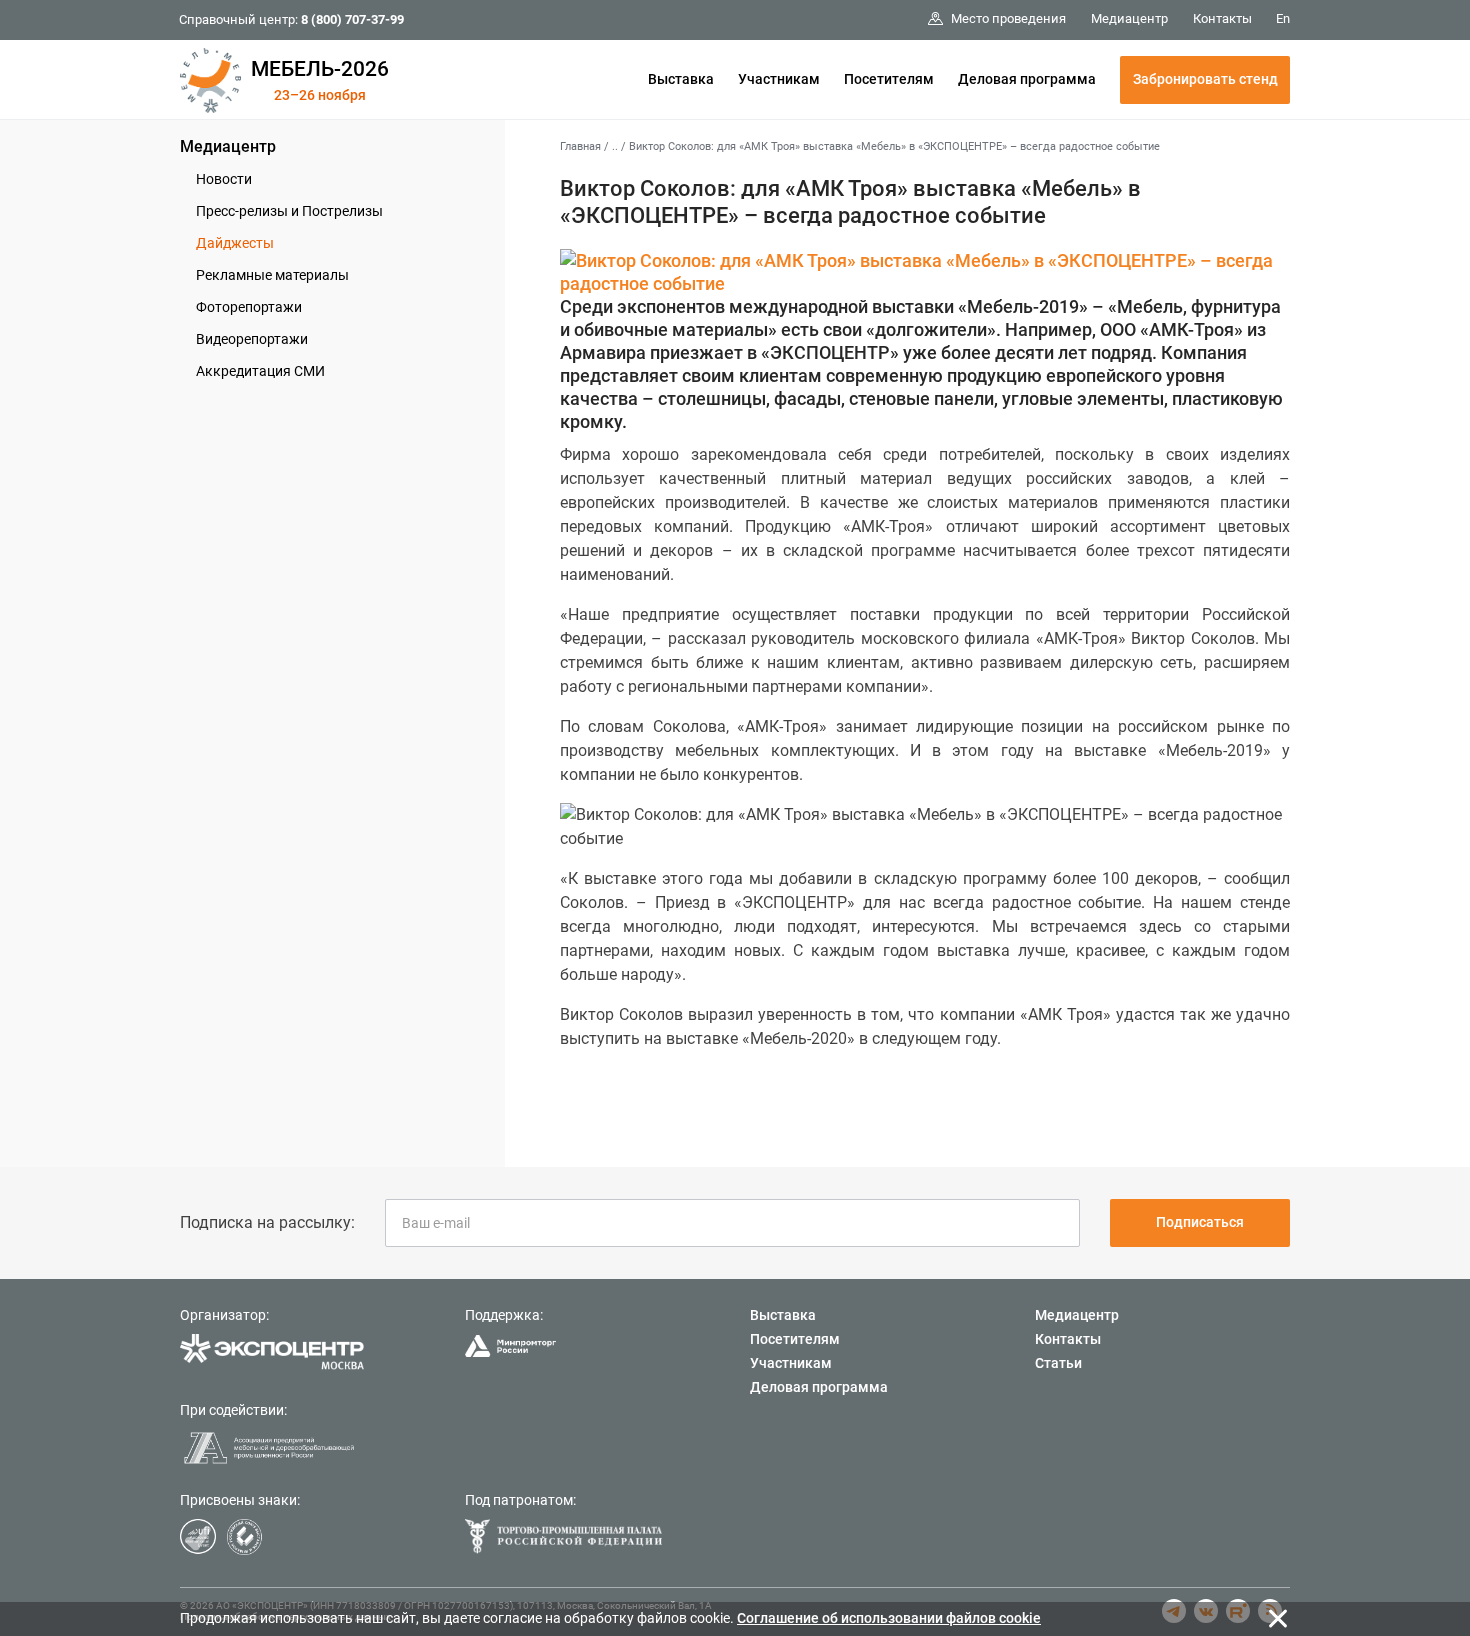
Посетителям (889, 79)
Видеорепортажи (252, 339)
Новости (224, 179)
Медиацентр (228, 146)
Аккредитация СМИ (260, 371)
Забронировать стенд (1205, 79)
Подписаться (1200, 1222)
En (1283, 18)
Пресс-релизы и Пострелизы (289, 211)
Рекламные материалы (272, 275)
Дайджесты (235, 243)
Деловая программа (1027, 79)
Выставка (681, 79)
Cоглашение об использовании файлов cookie (889, 1618)
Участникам (779, 79)
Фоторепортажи (249, 307)
